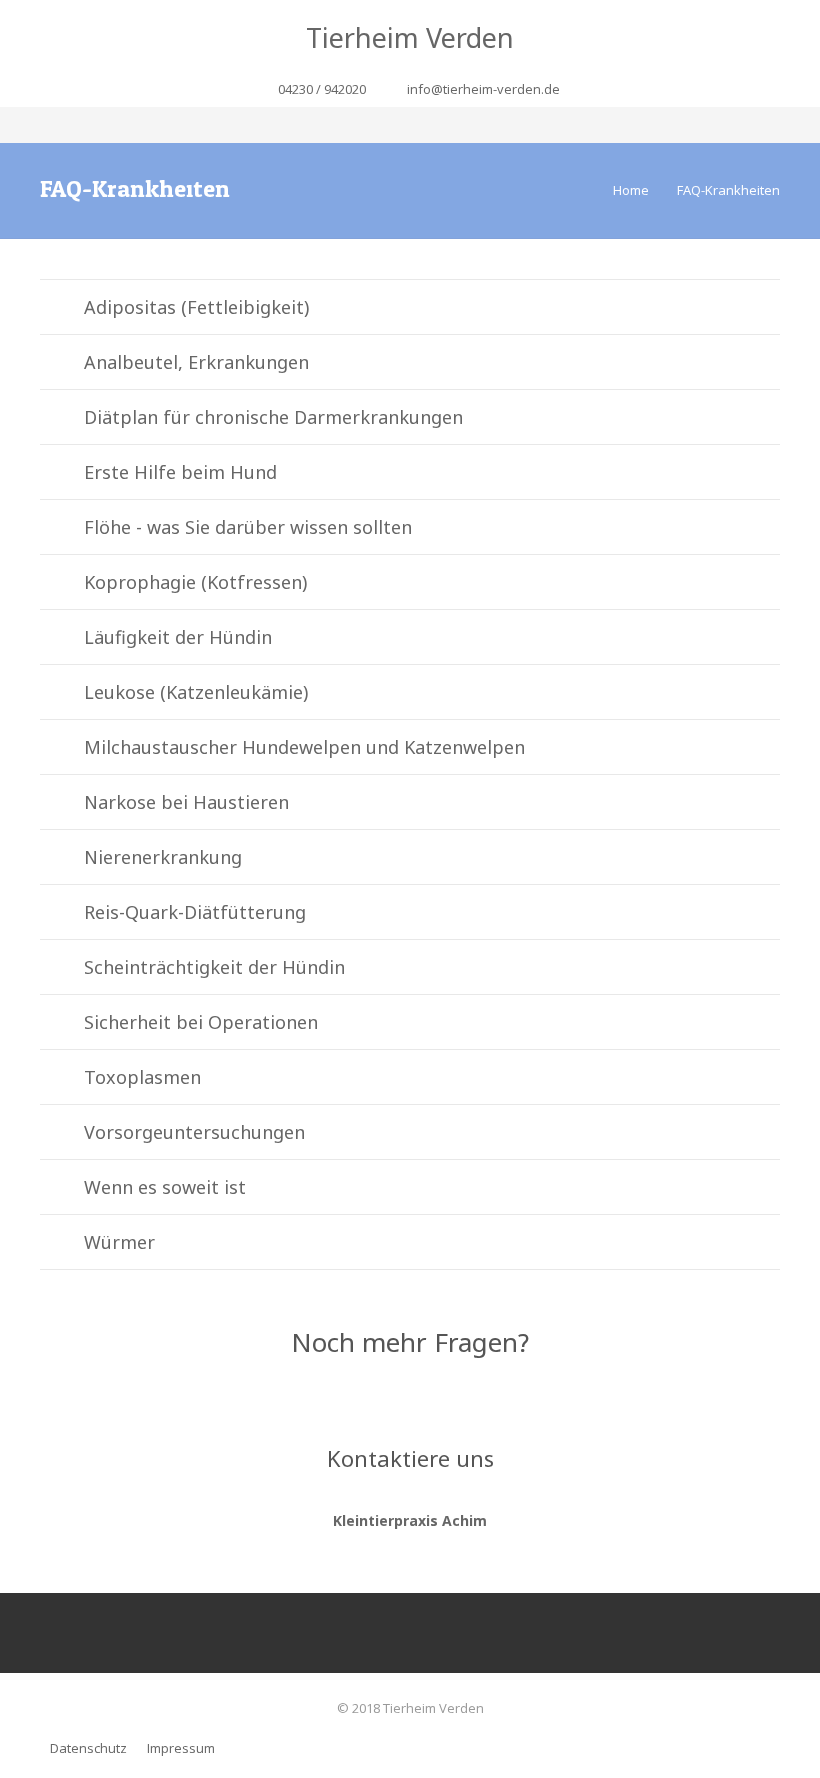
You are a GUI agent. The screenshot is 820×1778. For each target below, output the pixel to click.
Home (631, 190)
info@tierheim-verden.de (483, 89)
